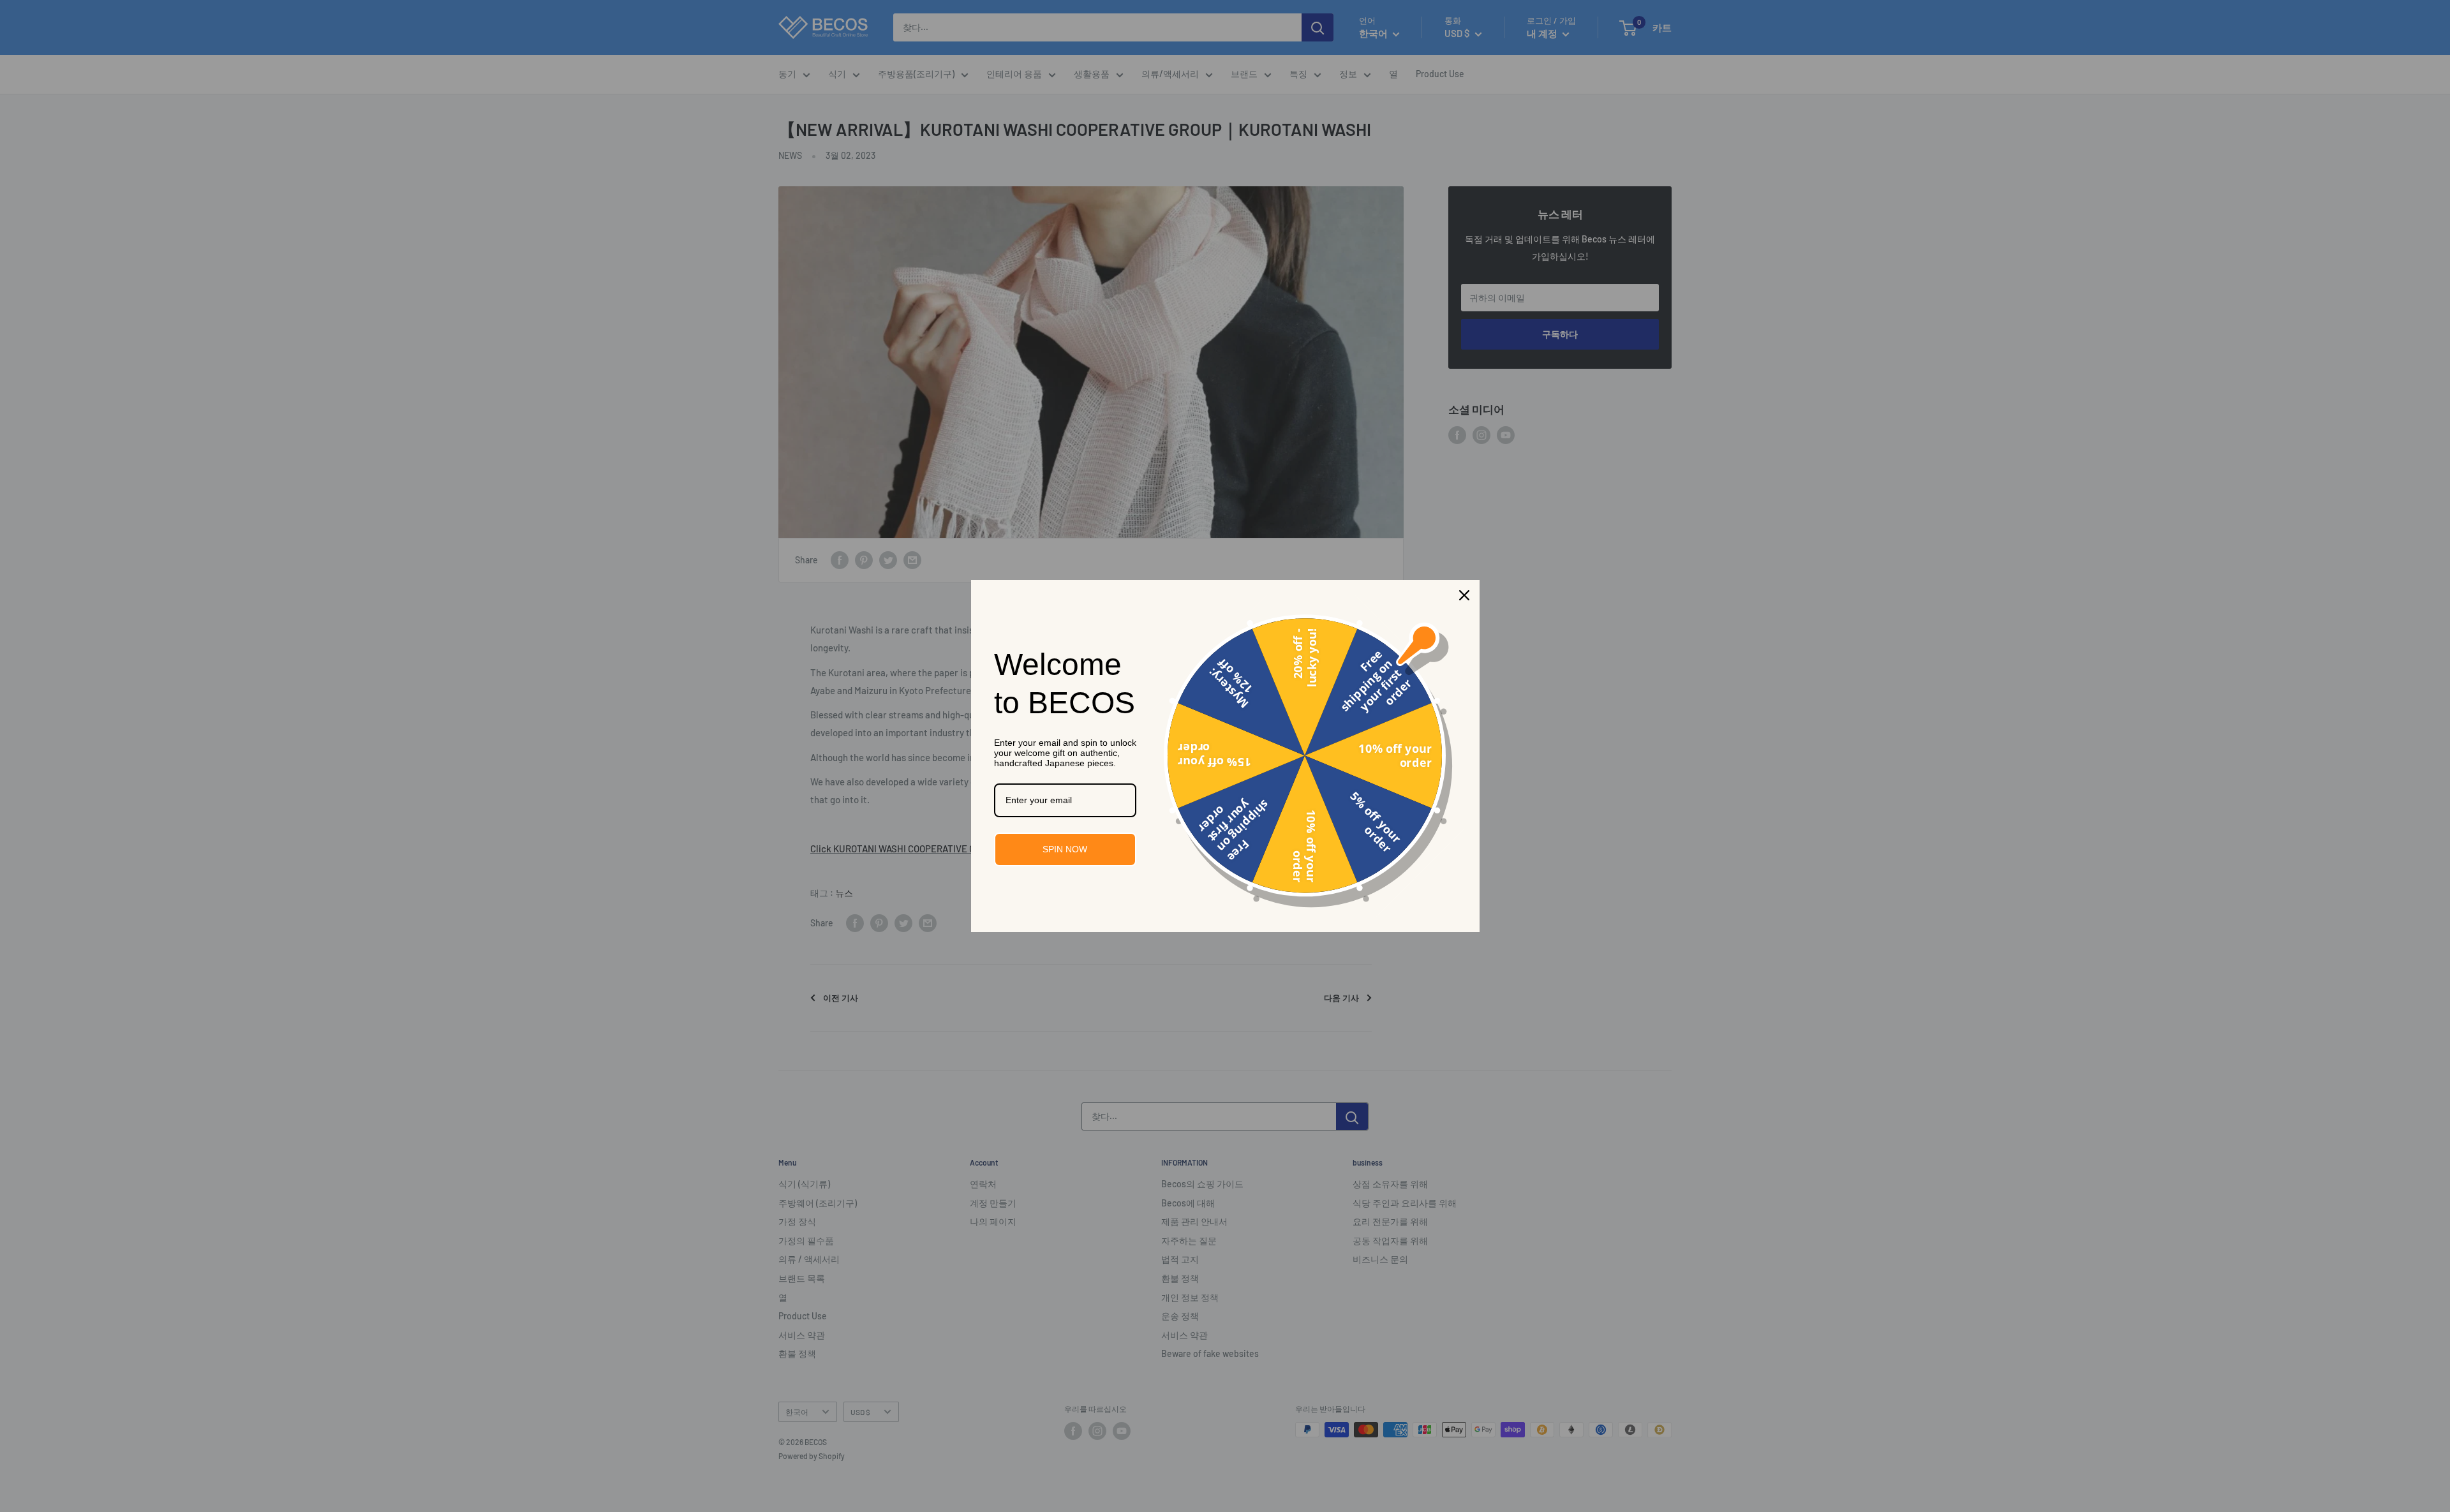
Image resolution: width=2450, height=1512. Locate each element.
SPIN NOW (1065, 849)
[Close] (1464, 595)
